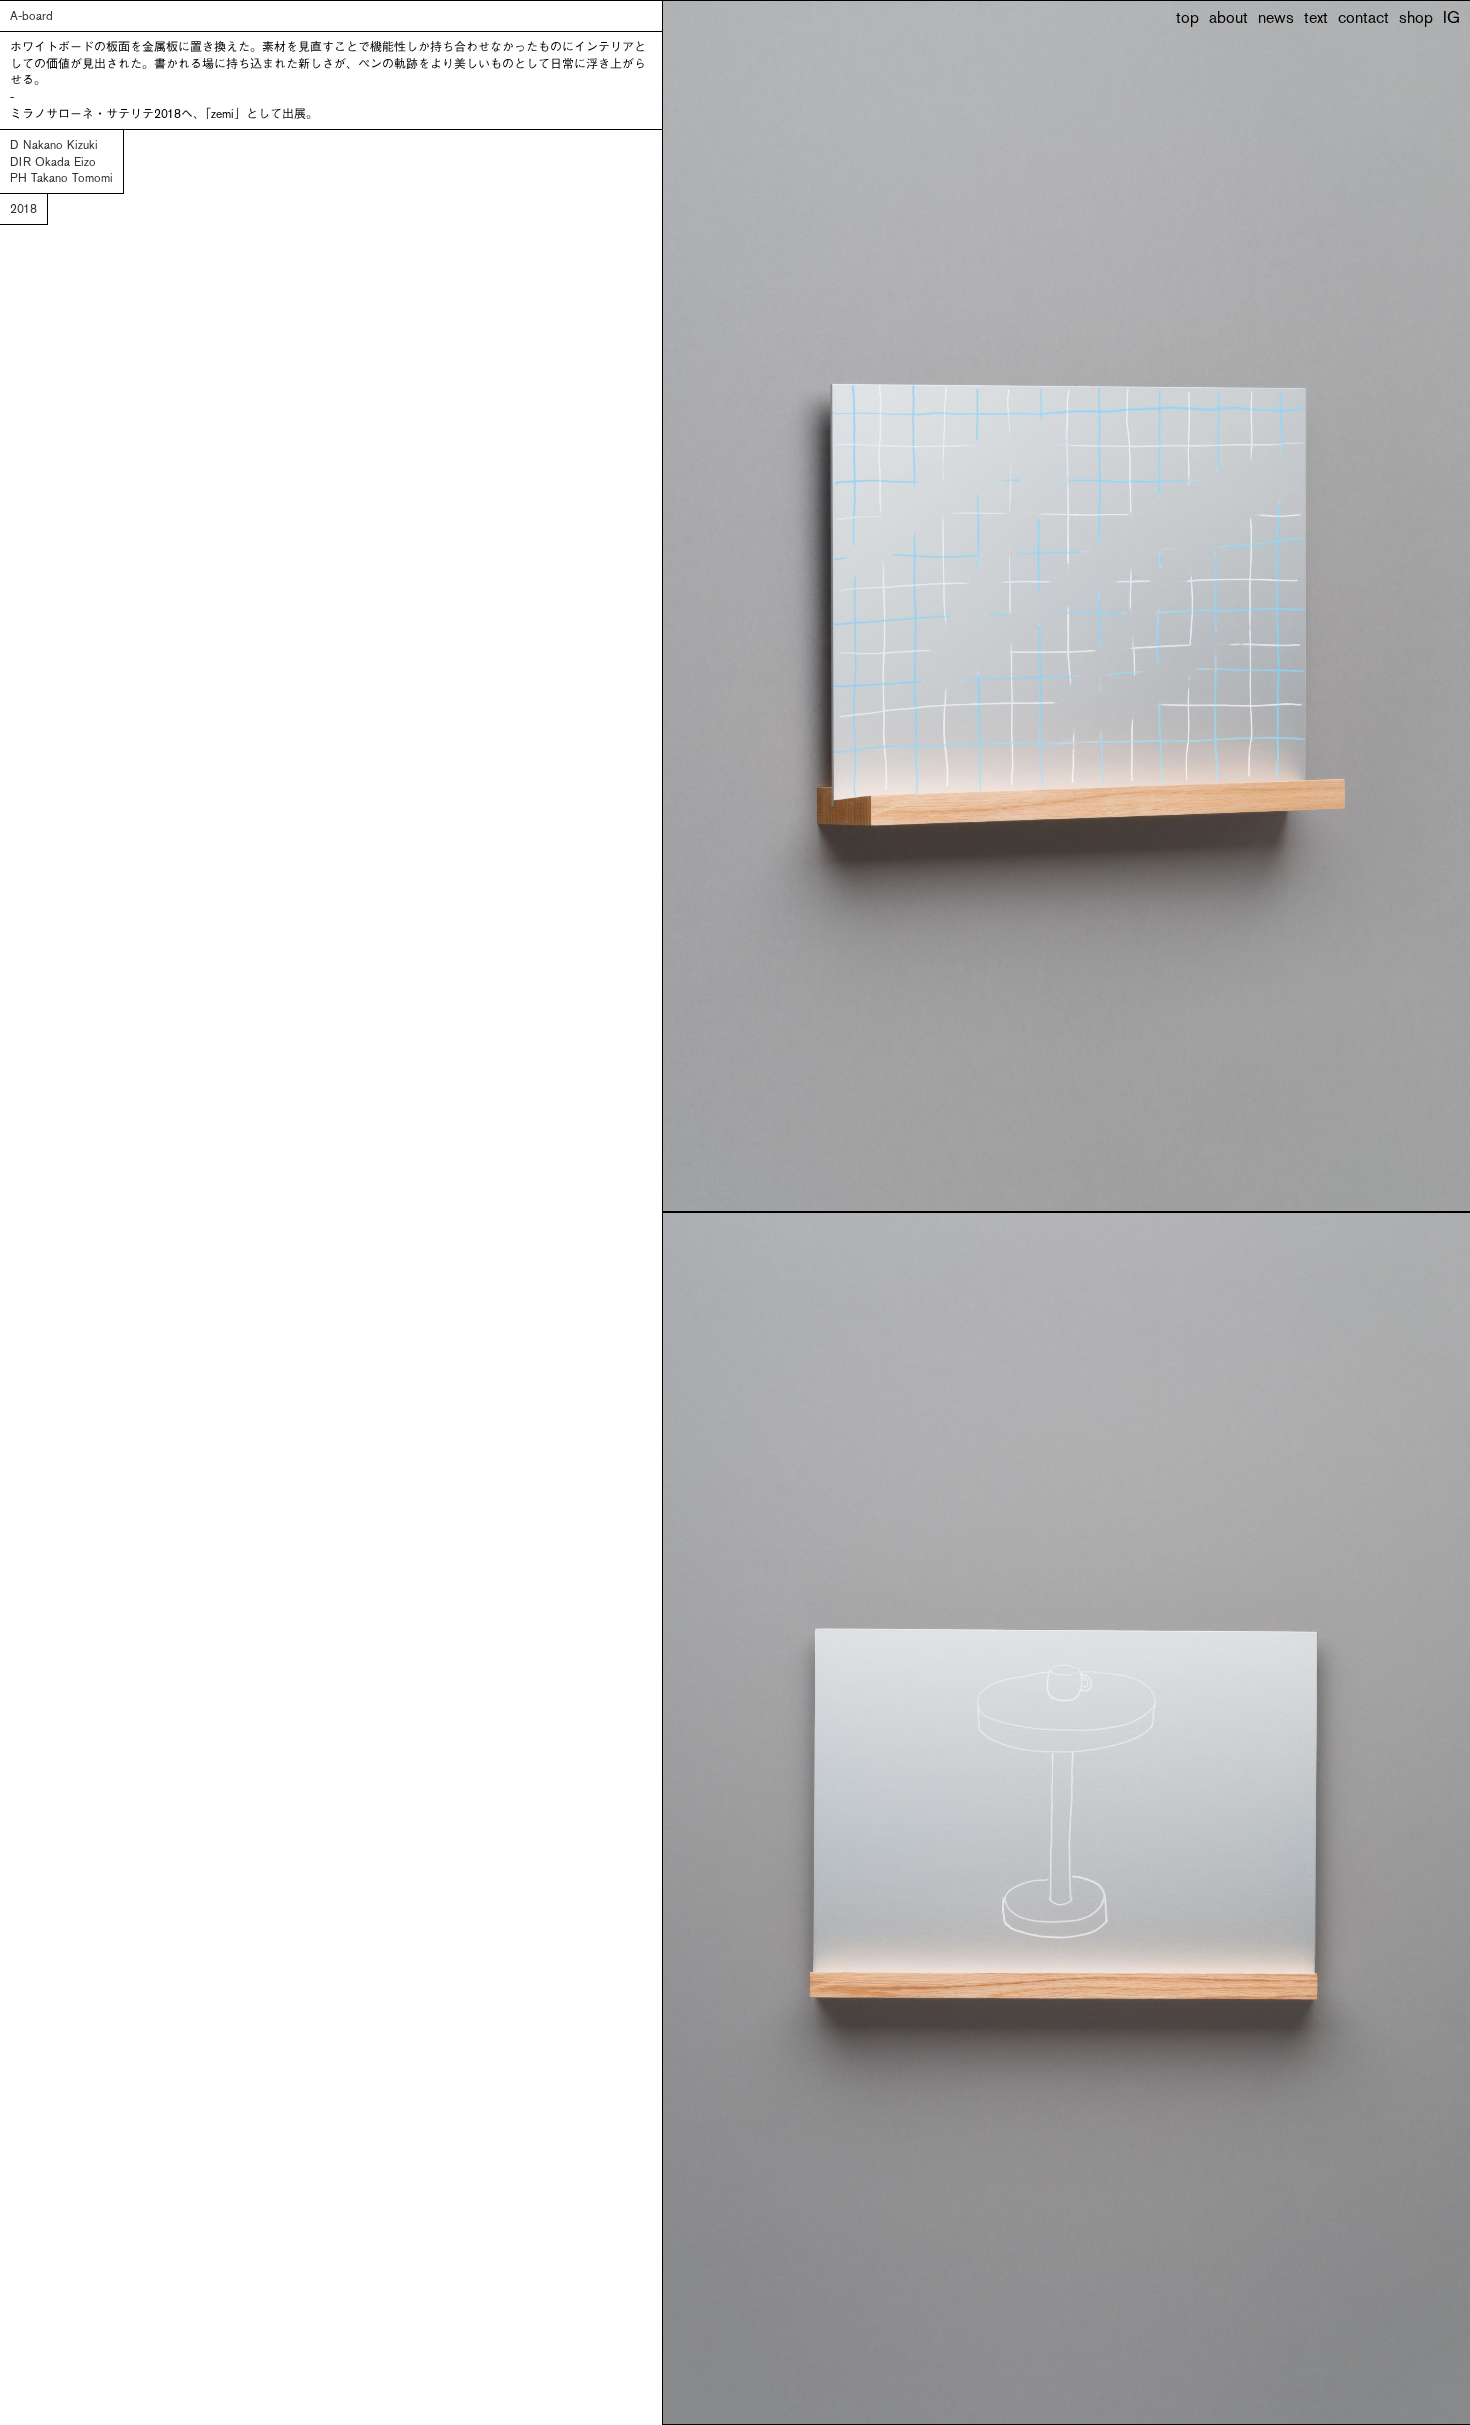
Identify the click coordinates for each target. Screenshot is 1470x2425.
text (1316, 19)
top (1187, 19)
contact (1363, 19)
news (1276, 19)
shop (1416, 19)
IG (1451, 19)
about (1228, 19)
